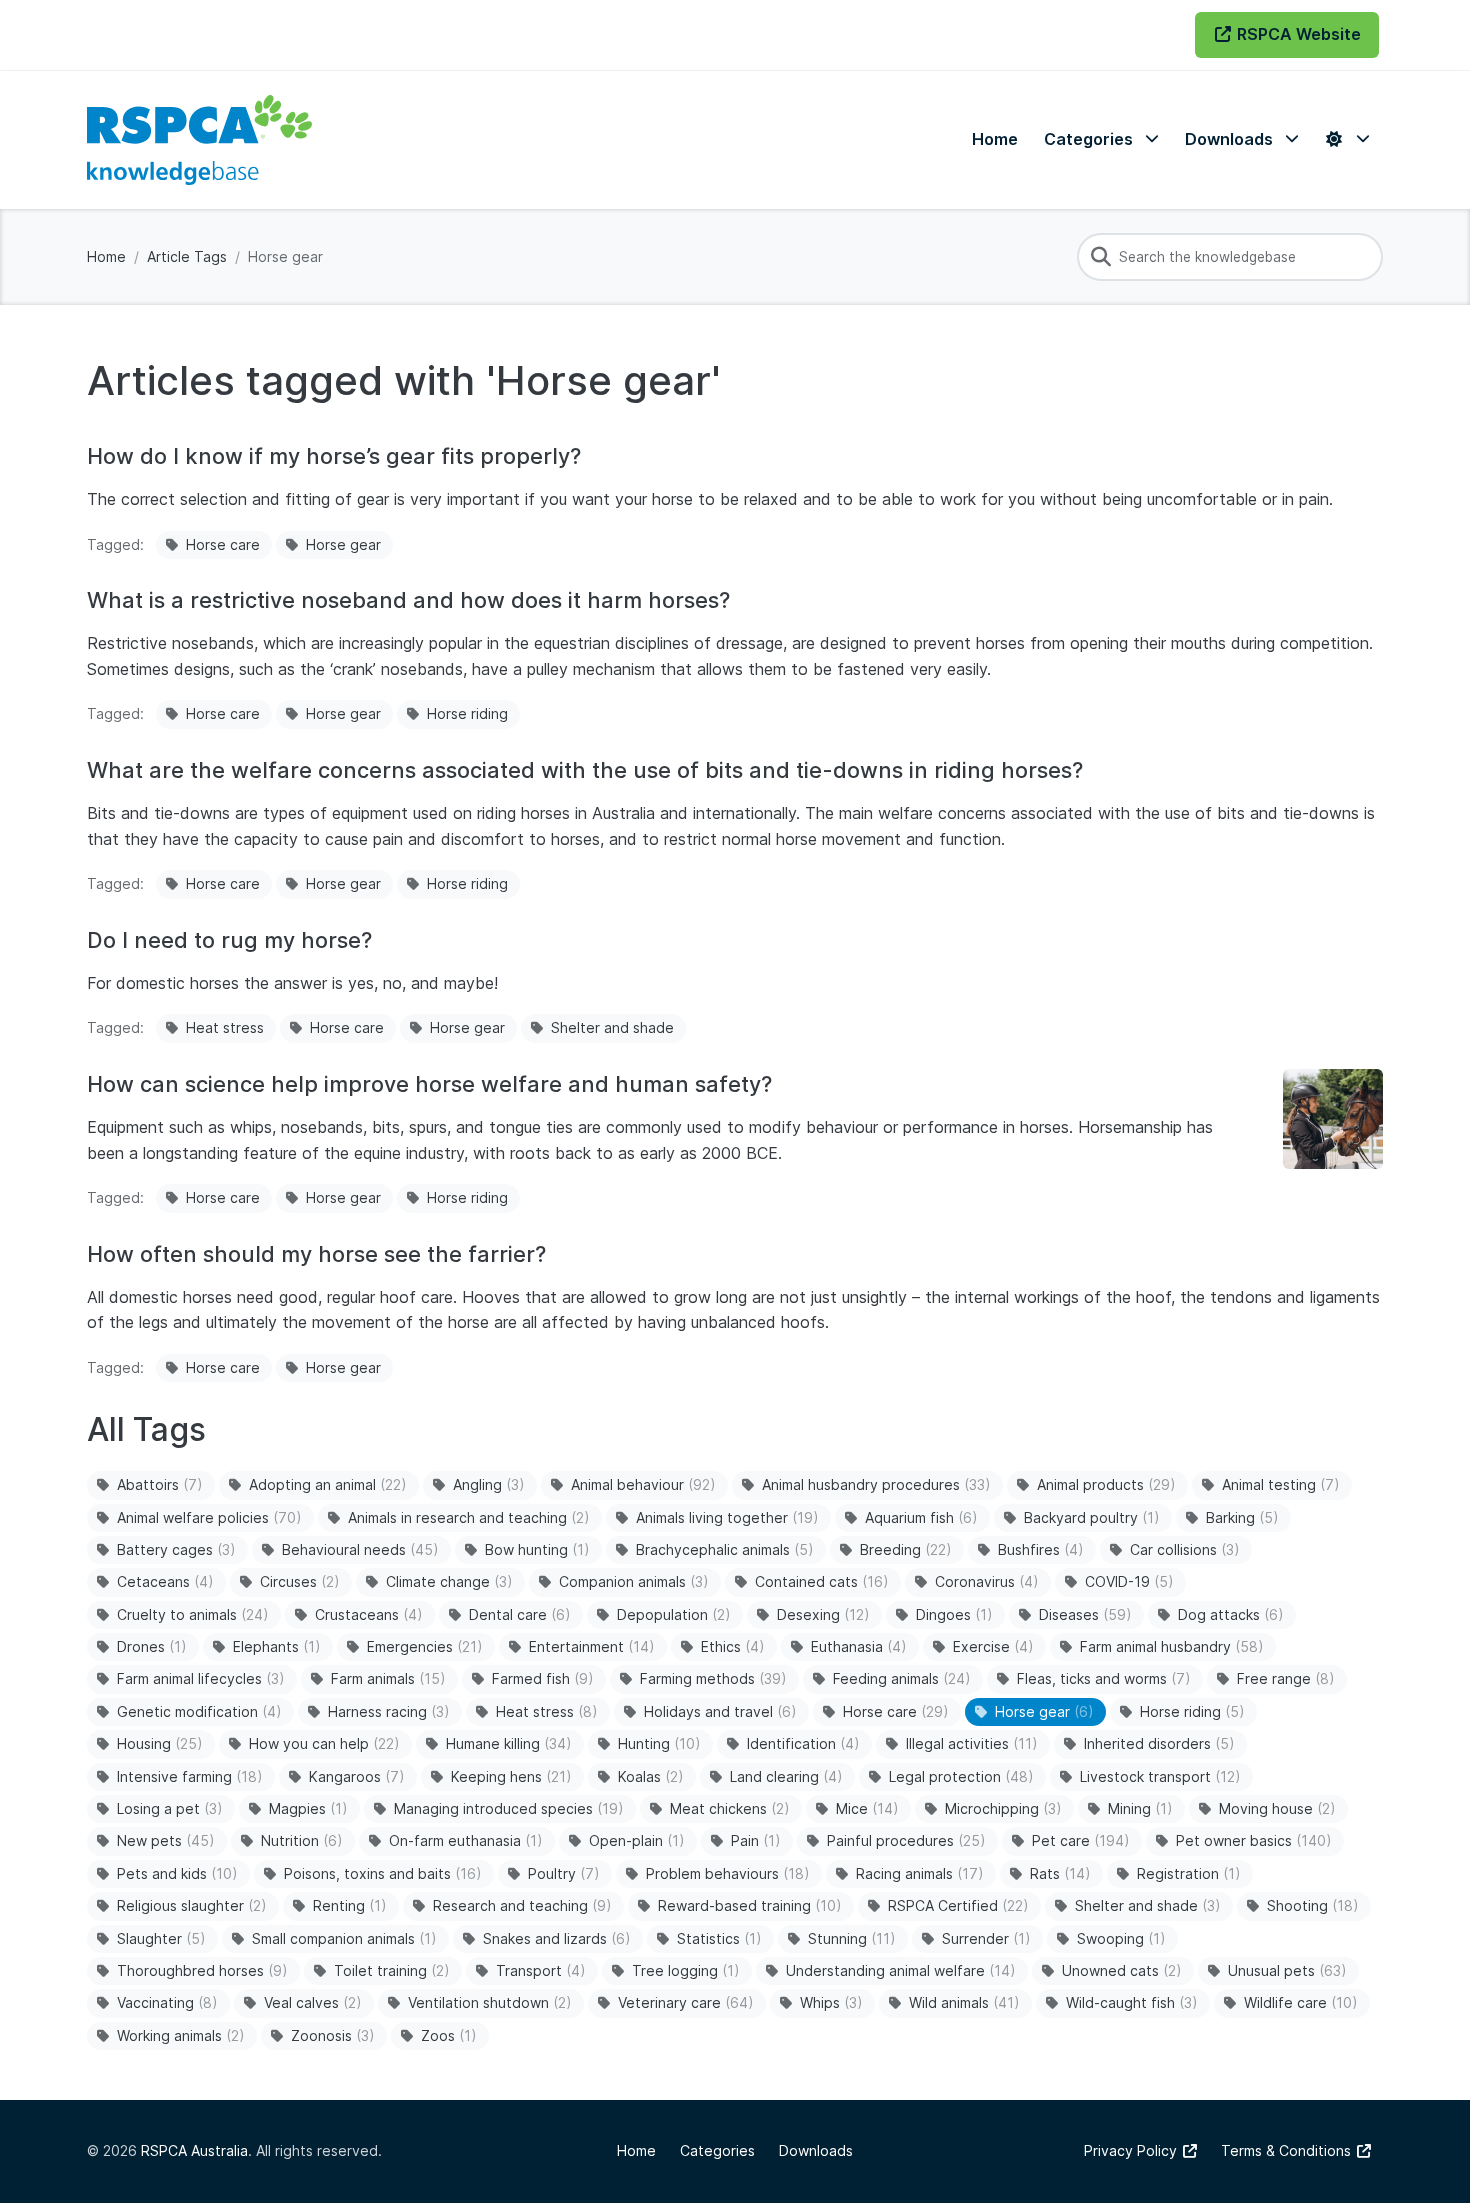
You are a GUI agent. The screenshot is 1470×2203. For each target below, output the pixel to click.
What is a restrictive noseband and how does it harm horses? (408, 600)
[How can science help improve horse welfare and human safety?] (1333, 1119)
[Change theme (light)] (1347, 139)
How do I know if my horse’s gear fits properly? (334, 456)
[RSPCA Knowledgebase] (199, 140)
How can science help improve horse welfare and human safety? (429, 1084)
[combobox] (1230, 257)
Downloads (816, 2150)
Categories (717, 2150)
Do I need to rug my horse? (229, 940)
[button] (1101, 139)
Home (106, 256)
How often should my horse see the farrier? (316, 1254)
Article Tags (187, 256)
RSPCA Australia (194, 2150)
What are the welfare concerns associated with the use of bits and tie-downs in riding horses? (585, 770)
